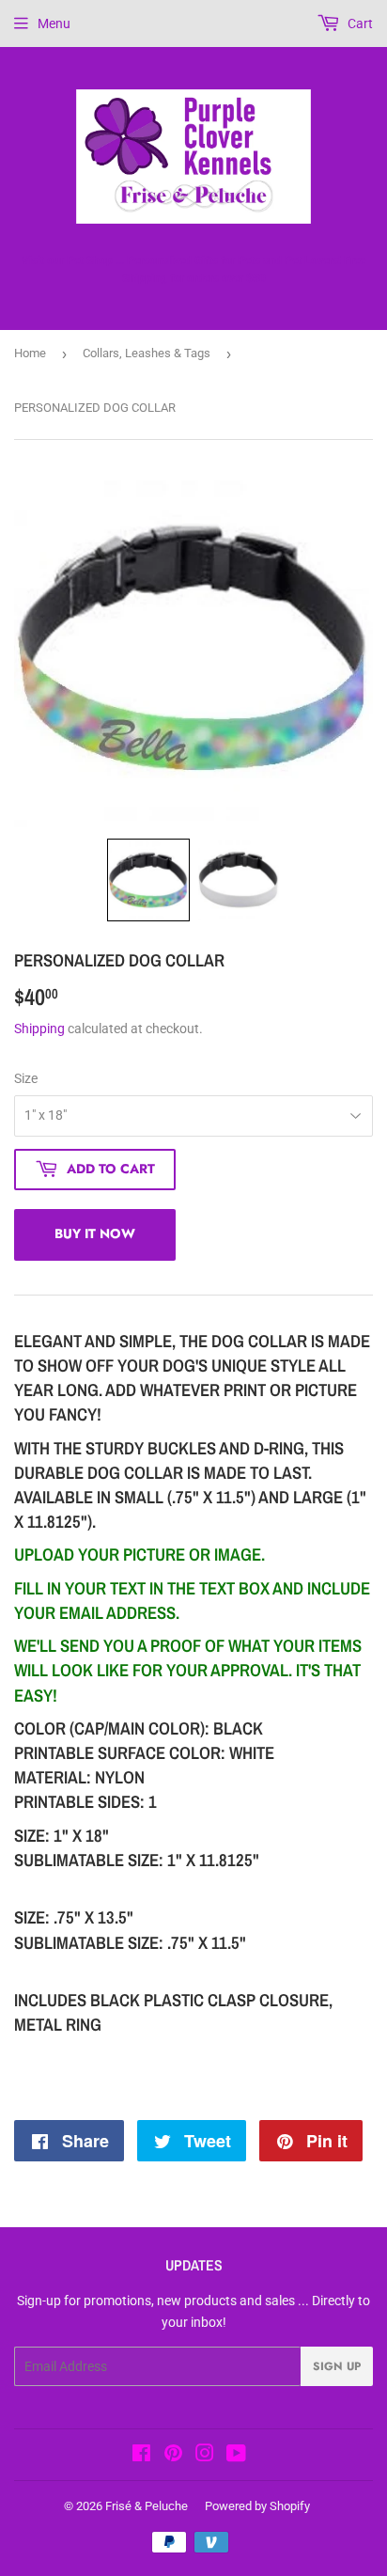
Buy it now (95, 1233)
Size (26, 1078)
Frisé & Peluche (147, 2506)
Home (30, 353)
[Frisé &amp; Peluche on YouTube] (236, 2456)
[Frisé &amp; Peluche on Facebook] (141, 2456)
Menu (54, 24)
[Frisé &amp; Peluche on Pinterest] (173, 2456)
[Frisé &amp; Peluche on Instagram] (205, 2456)
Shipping (39, 1029)
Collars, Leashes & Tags (147, 353)
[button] (148, 880)
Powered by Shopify (257, 2506)
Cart (359, 24)
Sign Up (337, 2366)
